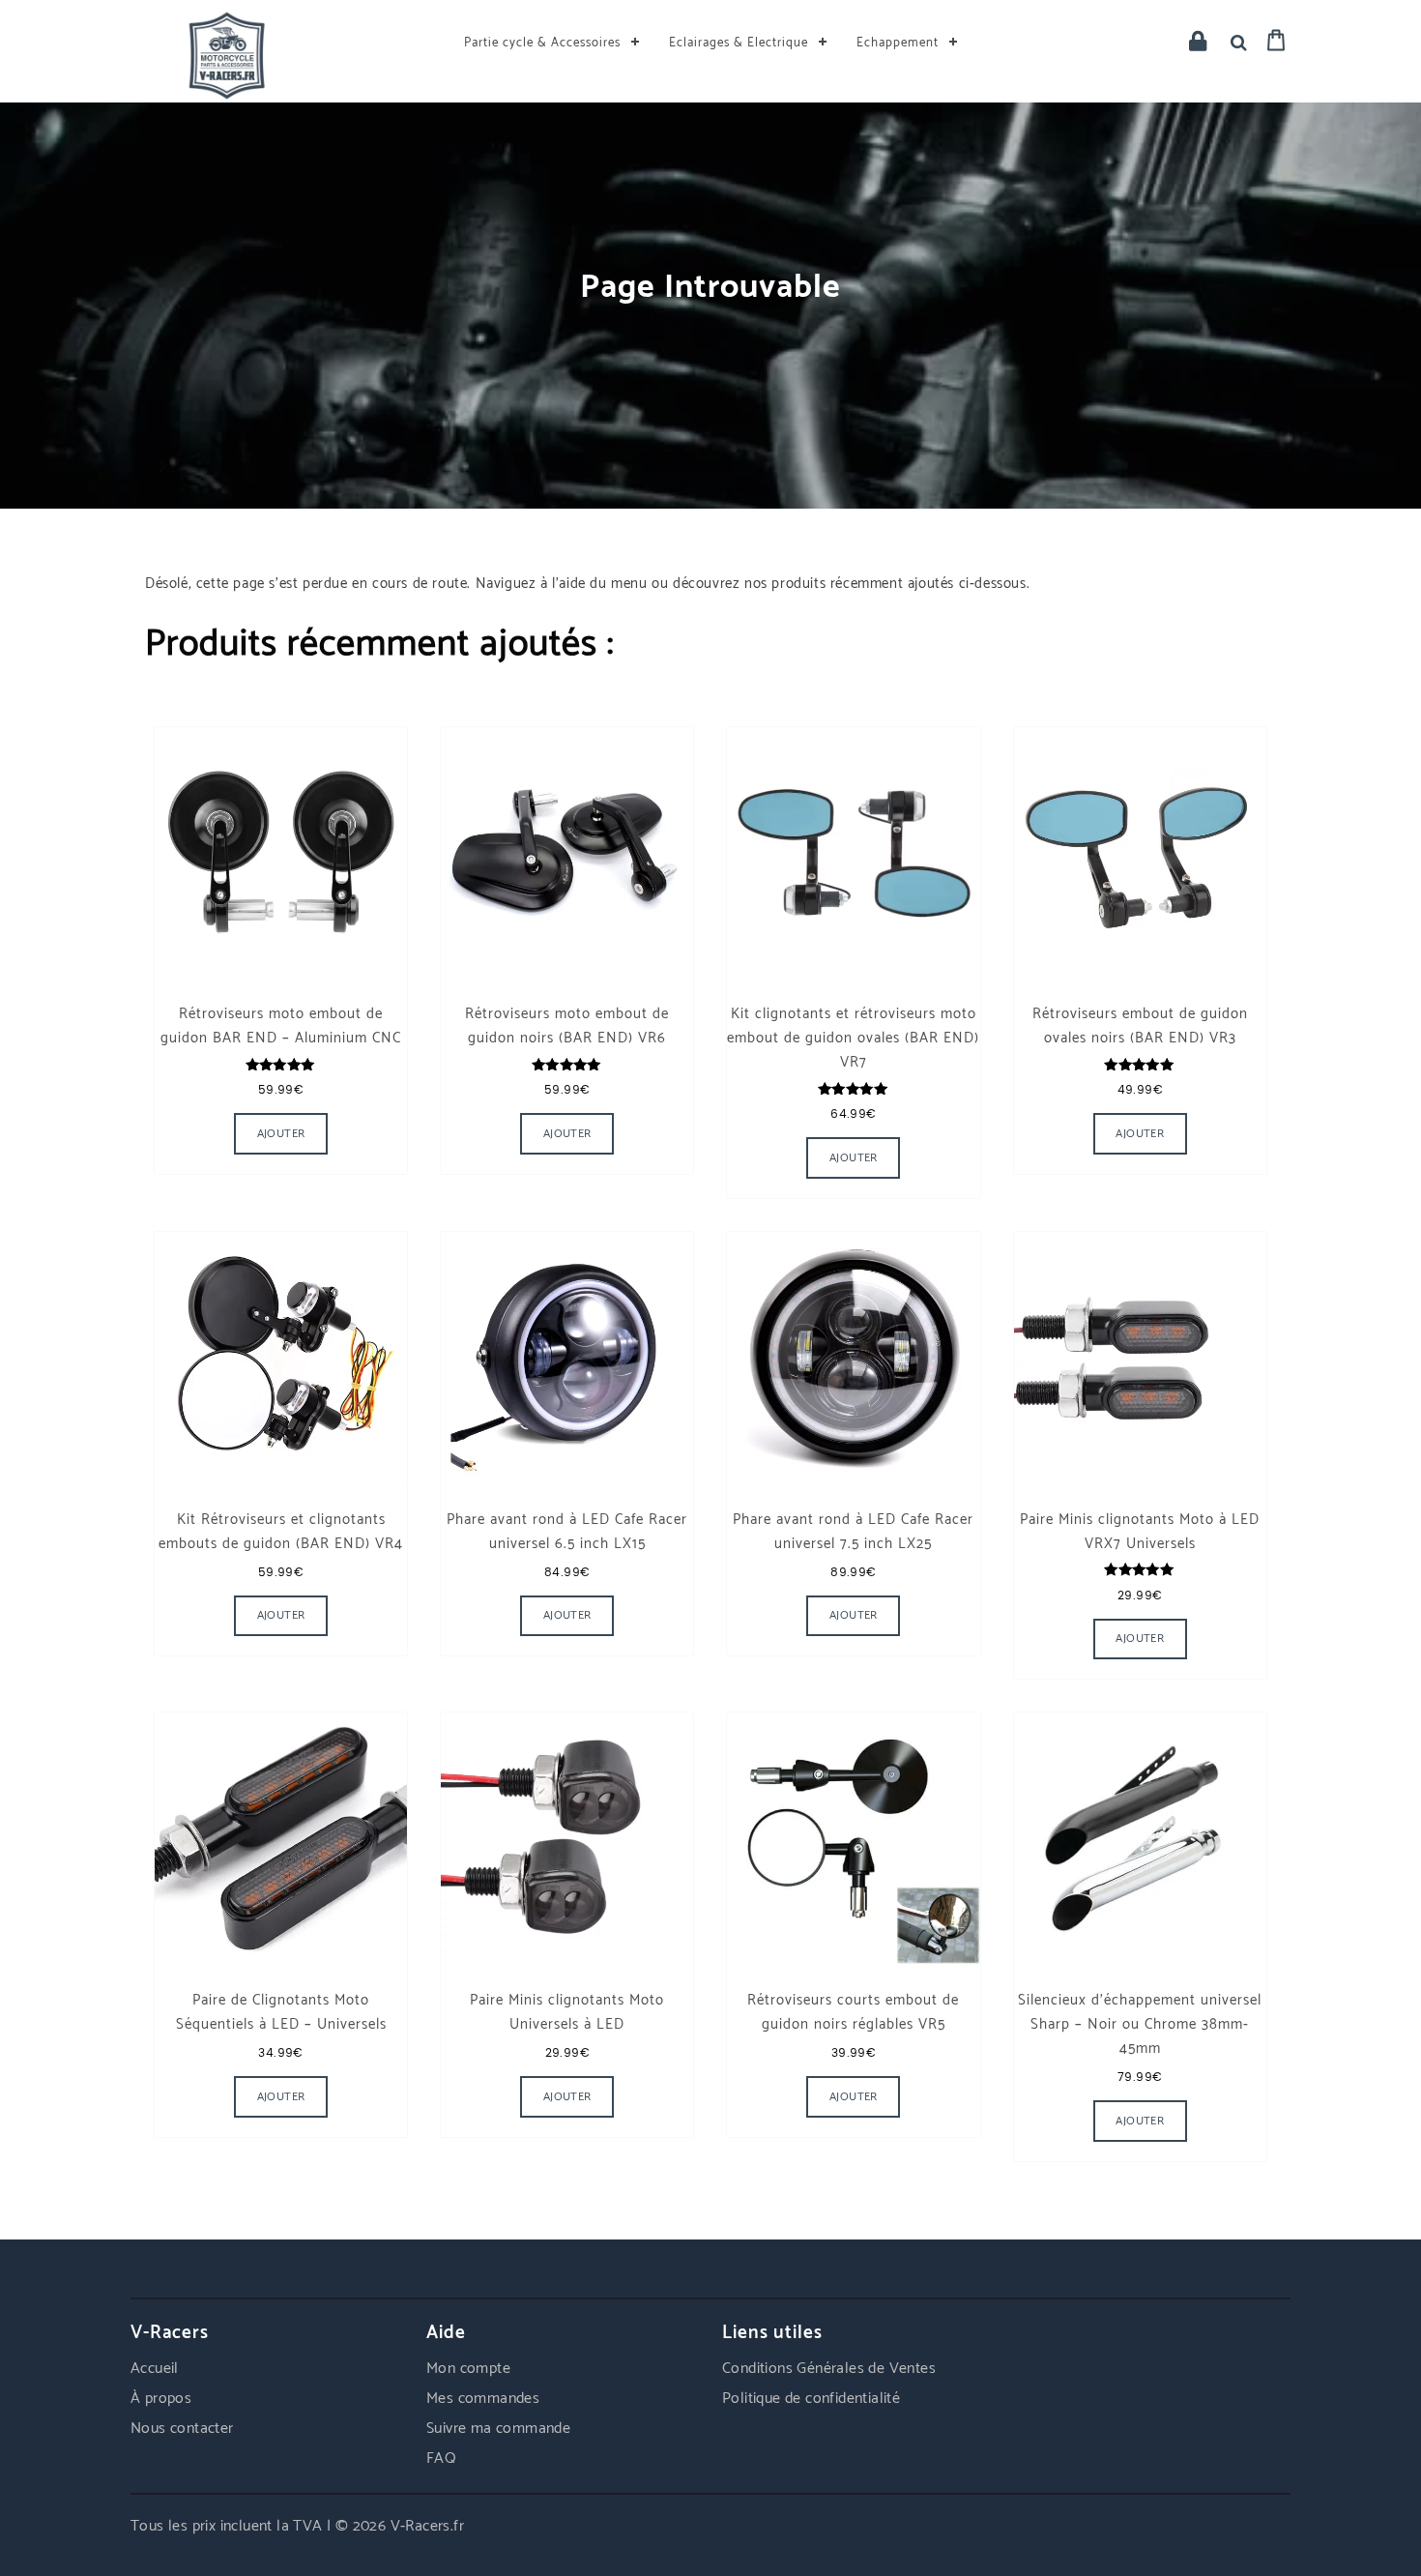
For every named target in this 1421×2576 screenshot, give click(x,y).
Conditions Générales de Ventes (829, 2369)
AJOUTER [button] (281, 1134)
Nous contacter (182, 2429)
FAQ (441, 2459)
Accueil (155, 2369)
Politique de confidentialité (811, 2399)
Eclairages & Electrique (739, 43)
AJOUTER (854, 1615)
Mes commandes (483, 2399)
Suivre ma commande (498, 2429)
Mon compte (468, 2369)
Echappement (898, 43)
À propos (161, 2399)
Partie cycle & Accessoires (542, 43)
